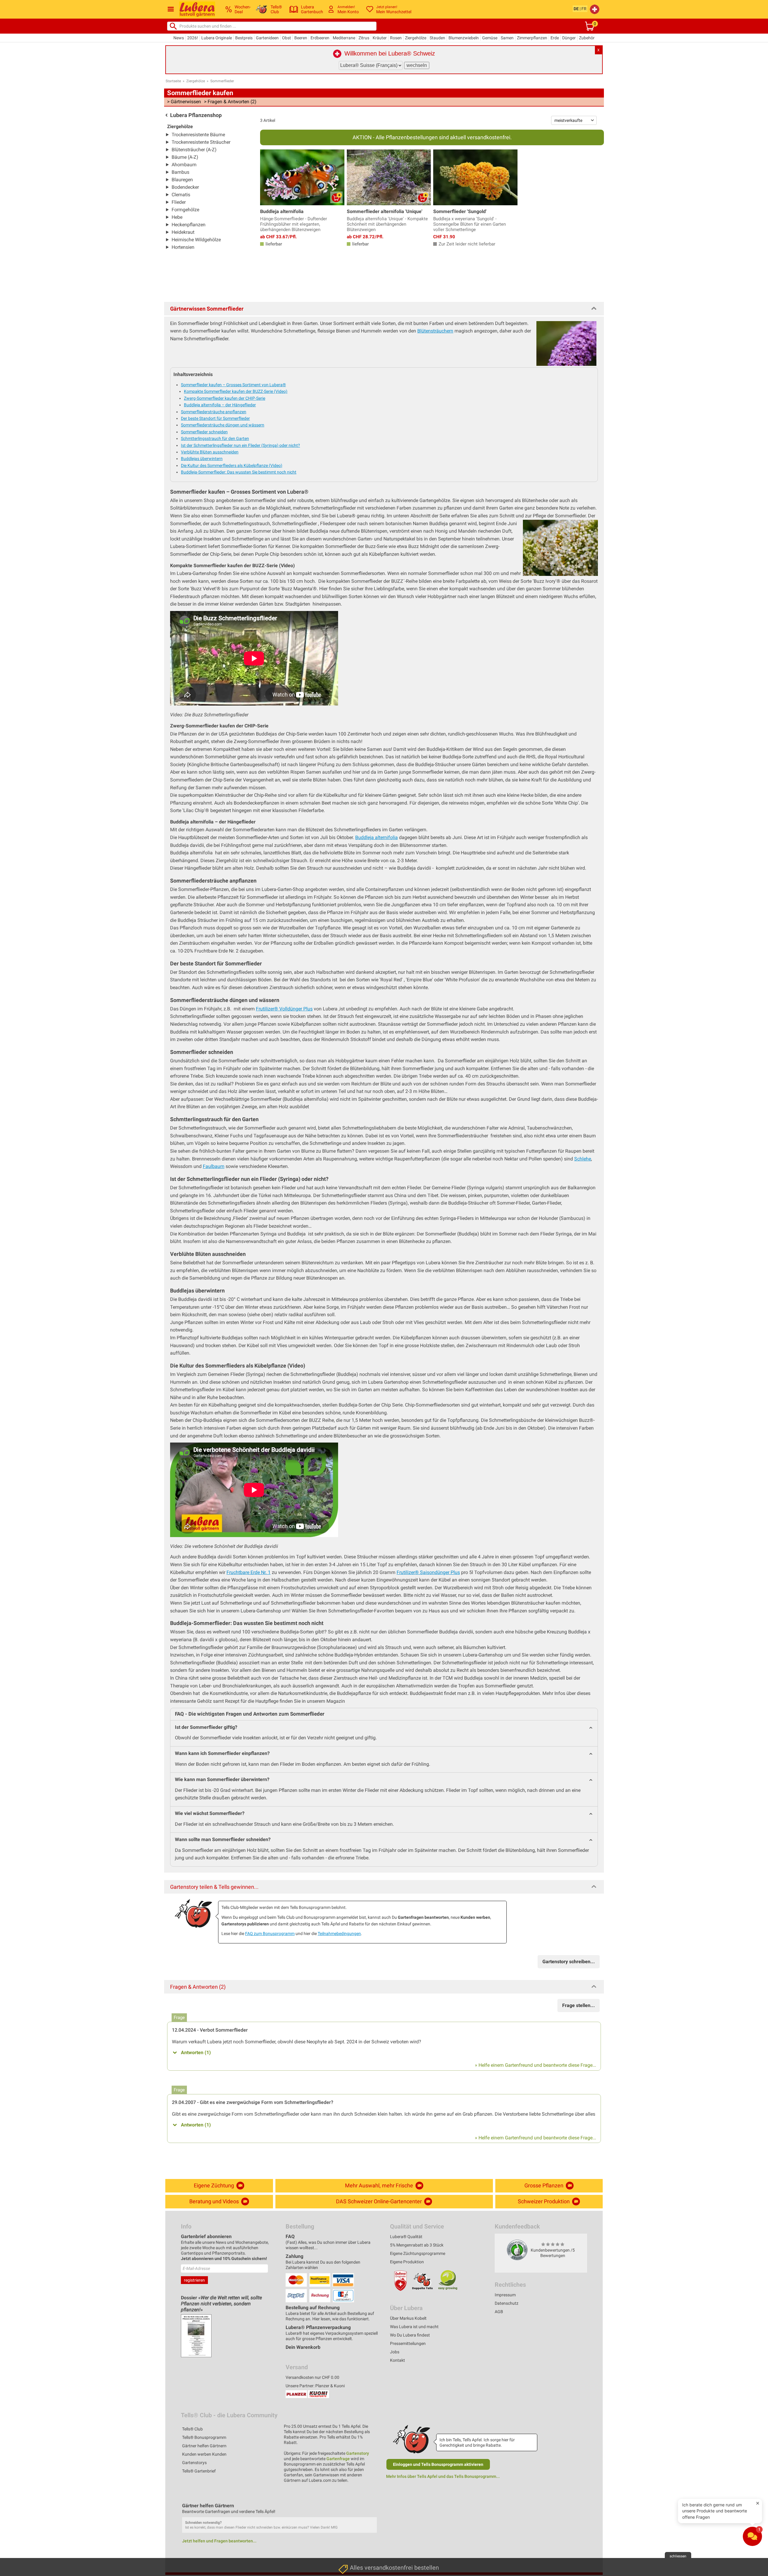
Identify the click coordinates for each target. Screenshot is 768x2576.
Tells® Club (192, 2429)
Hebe (177, 217)
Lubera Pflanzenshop (196, 115)
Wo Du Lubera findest (410, 2335)
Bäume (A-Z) (185, 157)
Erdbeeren (320, 38)
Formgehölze (185, 210)
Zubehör (587, 38)
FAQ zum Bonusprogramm (270, 1934)
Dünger (569, 38)
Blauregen (182, 180)
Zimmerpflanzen (532, 38)
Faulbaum (214, 1166)
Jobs (395, 2352)
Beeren (301, 38)
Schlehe (583, 1159)
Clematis (181, 195)
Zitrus (364, 38)
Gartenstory (358, 2453)
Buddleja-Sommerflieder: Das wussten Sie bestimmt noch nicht (239, 472)
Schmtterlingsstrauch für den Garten (215, 438)
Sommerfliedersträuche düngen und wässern (223, 425)
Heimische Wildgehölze (196, 240)
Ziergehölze (416, 38)
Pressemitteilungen (408, 2343)
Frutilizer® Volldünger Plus (284, 1009)
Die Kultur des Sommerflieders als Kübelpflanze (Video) (232, 465)
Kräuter (380, 38)
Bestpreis (244, 38)
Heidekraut (183, 232)
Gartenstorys (194, 2463)
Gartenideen (267, 38)
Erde (555, 38)
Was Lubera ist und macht (414, 2327)
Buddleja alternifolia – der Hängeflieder (220, 405)
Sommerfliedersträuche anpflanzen (214, 412)
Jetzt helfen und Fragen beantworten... (219, 2541)
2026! (193, 38)
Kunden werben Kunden (204, 2454)
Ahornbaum (184, 165)
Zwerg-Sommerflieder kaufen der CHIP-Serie (225, 398)
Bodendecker (185, 187)
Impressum (505, 2295)
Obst (286, 38)
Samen (507, 38)
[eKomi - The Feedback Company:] (517, 2250)
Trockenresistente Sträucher (201, 142)
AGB (499, 2312)
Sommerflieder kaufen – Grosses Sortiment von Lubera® (233, 385)
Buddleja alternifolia (376, 837)
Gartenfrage (338, 2459)
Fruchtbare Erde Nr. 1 (249, 1572)
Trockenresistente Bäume (198, 135)
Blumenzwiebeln (464, 38)
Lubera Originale (217, 38)
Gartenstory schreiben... (569, 1962)
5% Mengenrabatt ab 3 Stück (417, 2245)
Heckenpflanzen (189, 225)
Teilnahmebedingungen (339, 1934)
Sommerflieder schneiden (204, 432)
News (179, 38)
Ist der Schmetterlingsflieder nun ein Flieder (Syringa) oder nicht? (240, 445)
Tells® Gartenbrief (199, 2471)
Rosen (396, 38)
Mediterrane (344, 38)
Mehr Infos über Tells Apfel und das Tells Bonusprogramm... (443, 2476)
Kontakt (397, 2360)
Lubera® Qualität (406, 2237)
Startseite (173, 81)
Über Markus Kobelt (408, 2318)
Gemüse (490, 38)
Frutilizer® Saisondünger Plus (428, 1572)
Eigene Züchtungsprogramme (418, 2253)
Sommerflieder (222, 81)
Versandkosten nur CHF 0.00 (312, 2377)
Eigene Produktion (407, 2262)
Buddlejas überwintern (202, 459)
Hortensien (183, 247)
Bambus (180, 172)
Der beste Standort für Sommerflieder (215, 418)
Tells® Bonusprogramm (204, 2437)
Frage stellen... (579, 2005)
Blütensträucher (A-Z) (194, 150)
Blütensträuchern (435, 331)
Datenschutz (507, 2303)
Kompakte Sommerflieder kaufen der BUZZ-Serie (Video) (236, 391)
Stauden (437, 38)
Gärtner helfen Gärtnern (204, 2446)
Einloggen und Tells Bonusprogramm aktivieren (438, 2464)
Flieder (179, 202)
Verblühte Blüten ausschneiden (210, 452)
